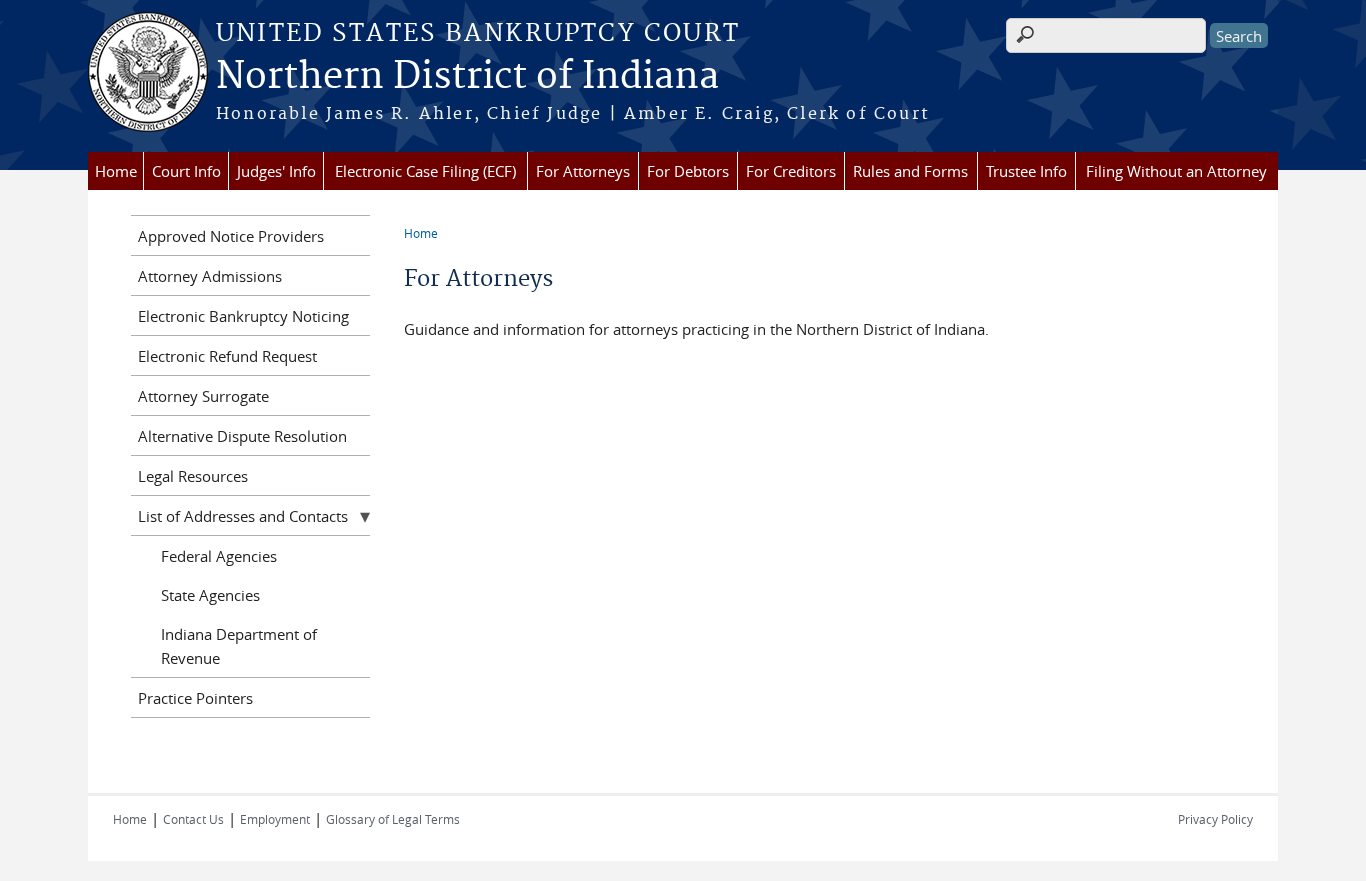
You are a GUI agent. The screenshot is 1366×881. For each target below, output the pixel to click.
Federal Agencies (219, 556)
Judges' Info (276, 171)
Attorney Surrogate (203, 396)
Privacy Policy (1215, 819)
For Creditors (791, 171)
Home (116, 171)
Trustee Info (1026, 171)
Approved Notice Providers (231, 236)
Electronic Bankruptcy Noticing (243, 316)
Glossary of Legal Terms (393, 819)
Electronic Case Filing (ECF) (425, 171)
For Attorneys (583, 171)
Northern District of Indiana (467, 77)
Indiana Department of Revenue (239, 646)
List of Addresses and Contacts (243, 516)
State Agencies (210, 595)
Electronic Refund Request (227, 356)
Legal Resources (193, 476)
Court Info (186, 171)
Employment (275, 819)
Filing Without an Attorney (1176, 171)
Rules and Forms (910, 171)
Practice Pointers (195, 698)
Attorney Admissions (210, 276)
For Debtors (688, 171)
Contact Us (193, 819)
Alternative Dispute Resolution (242, 436)
